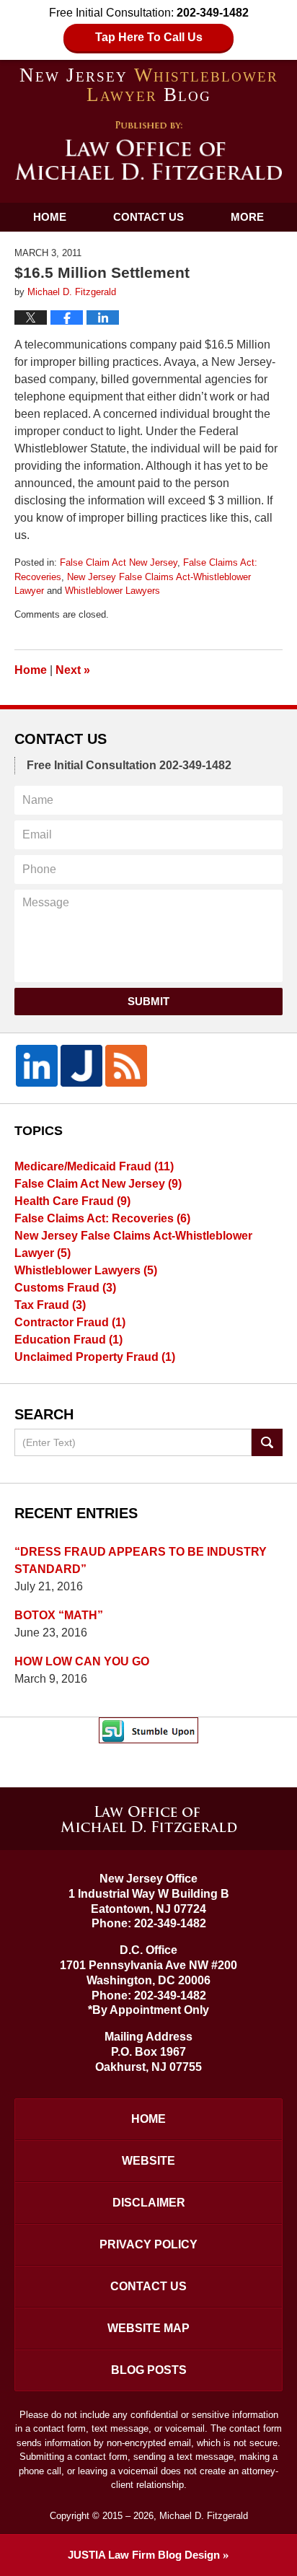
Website (148, 2161)
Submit (148, 1001)
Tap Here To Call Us (149, 37)
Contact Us (148, 217)
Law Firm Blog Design (144, 2555)
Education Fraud (68, 1340)
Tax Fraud (50, 1305)
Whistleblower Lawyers (112, 591)
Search (267, 1442)
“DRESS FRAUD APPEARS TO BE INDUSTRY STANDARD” (141, 1560)
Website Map (148, 2328)
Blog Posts (149, 2370)
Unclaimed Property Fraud (95, 1357)
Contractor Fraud (70, 1322)
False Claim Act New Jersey (119, 562)
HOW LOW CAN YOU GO (82, 1661)
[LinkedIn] (37, 1066)
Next (73, 670)
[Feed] (126, 1066)
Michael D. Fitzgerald (204, 2516)
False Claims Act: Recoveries (102, 1218)
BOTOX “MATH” (59, 1615)
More (247, 217)
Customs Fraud (65, 1288)
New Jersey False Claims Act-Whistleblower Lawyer (133, 1244)
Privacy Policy (148, 2244)
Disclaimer (149, 2203)
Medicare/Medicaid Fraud (94, 1166)
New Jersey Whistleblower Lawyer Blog (149, 151)
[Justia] (81, 1066)
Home (50, 217)
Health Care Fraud (72, 1201)
